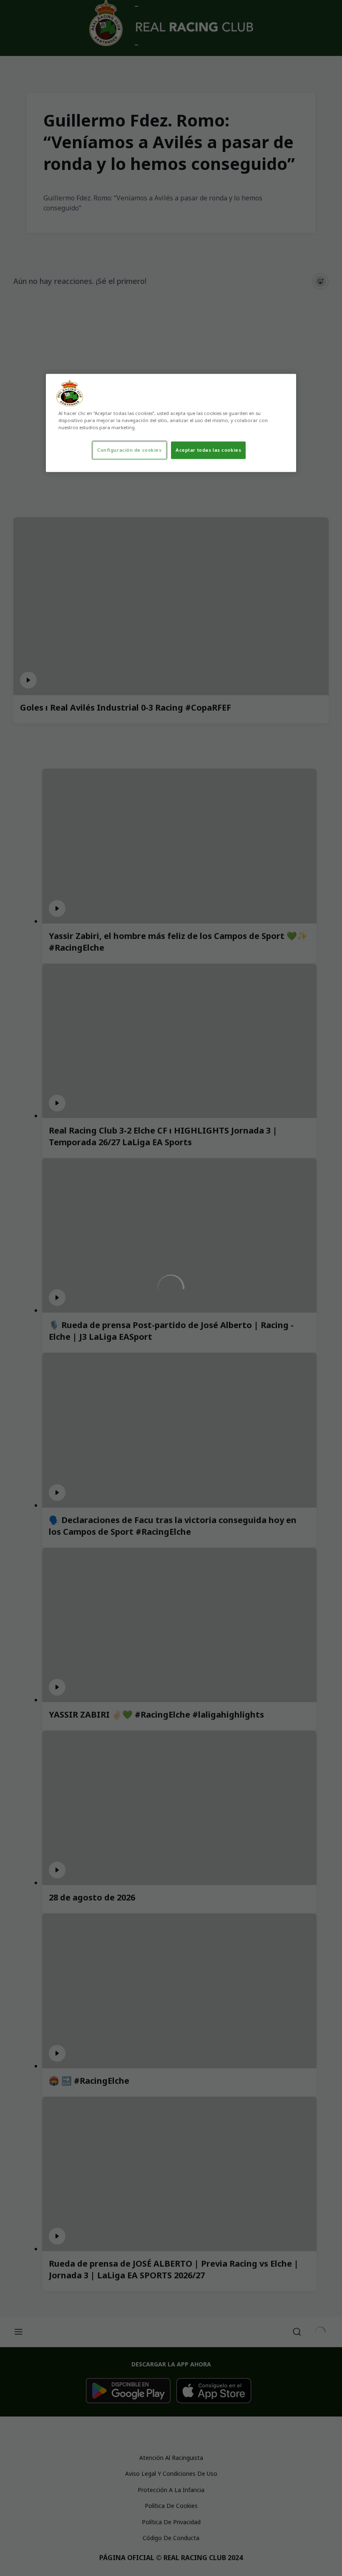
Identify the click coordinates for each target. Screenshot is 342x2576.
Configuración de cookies (130, 450)
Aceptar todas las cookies (208, 450)
